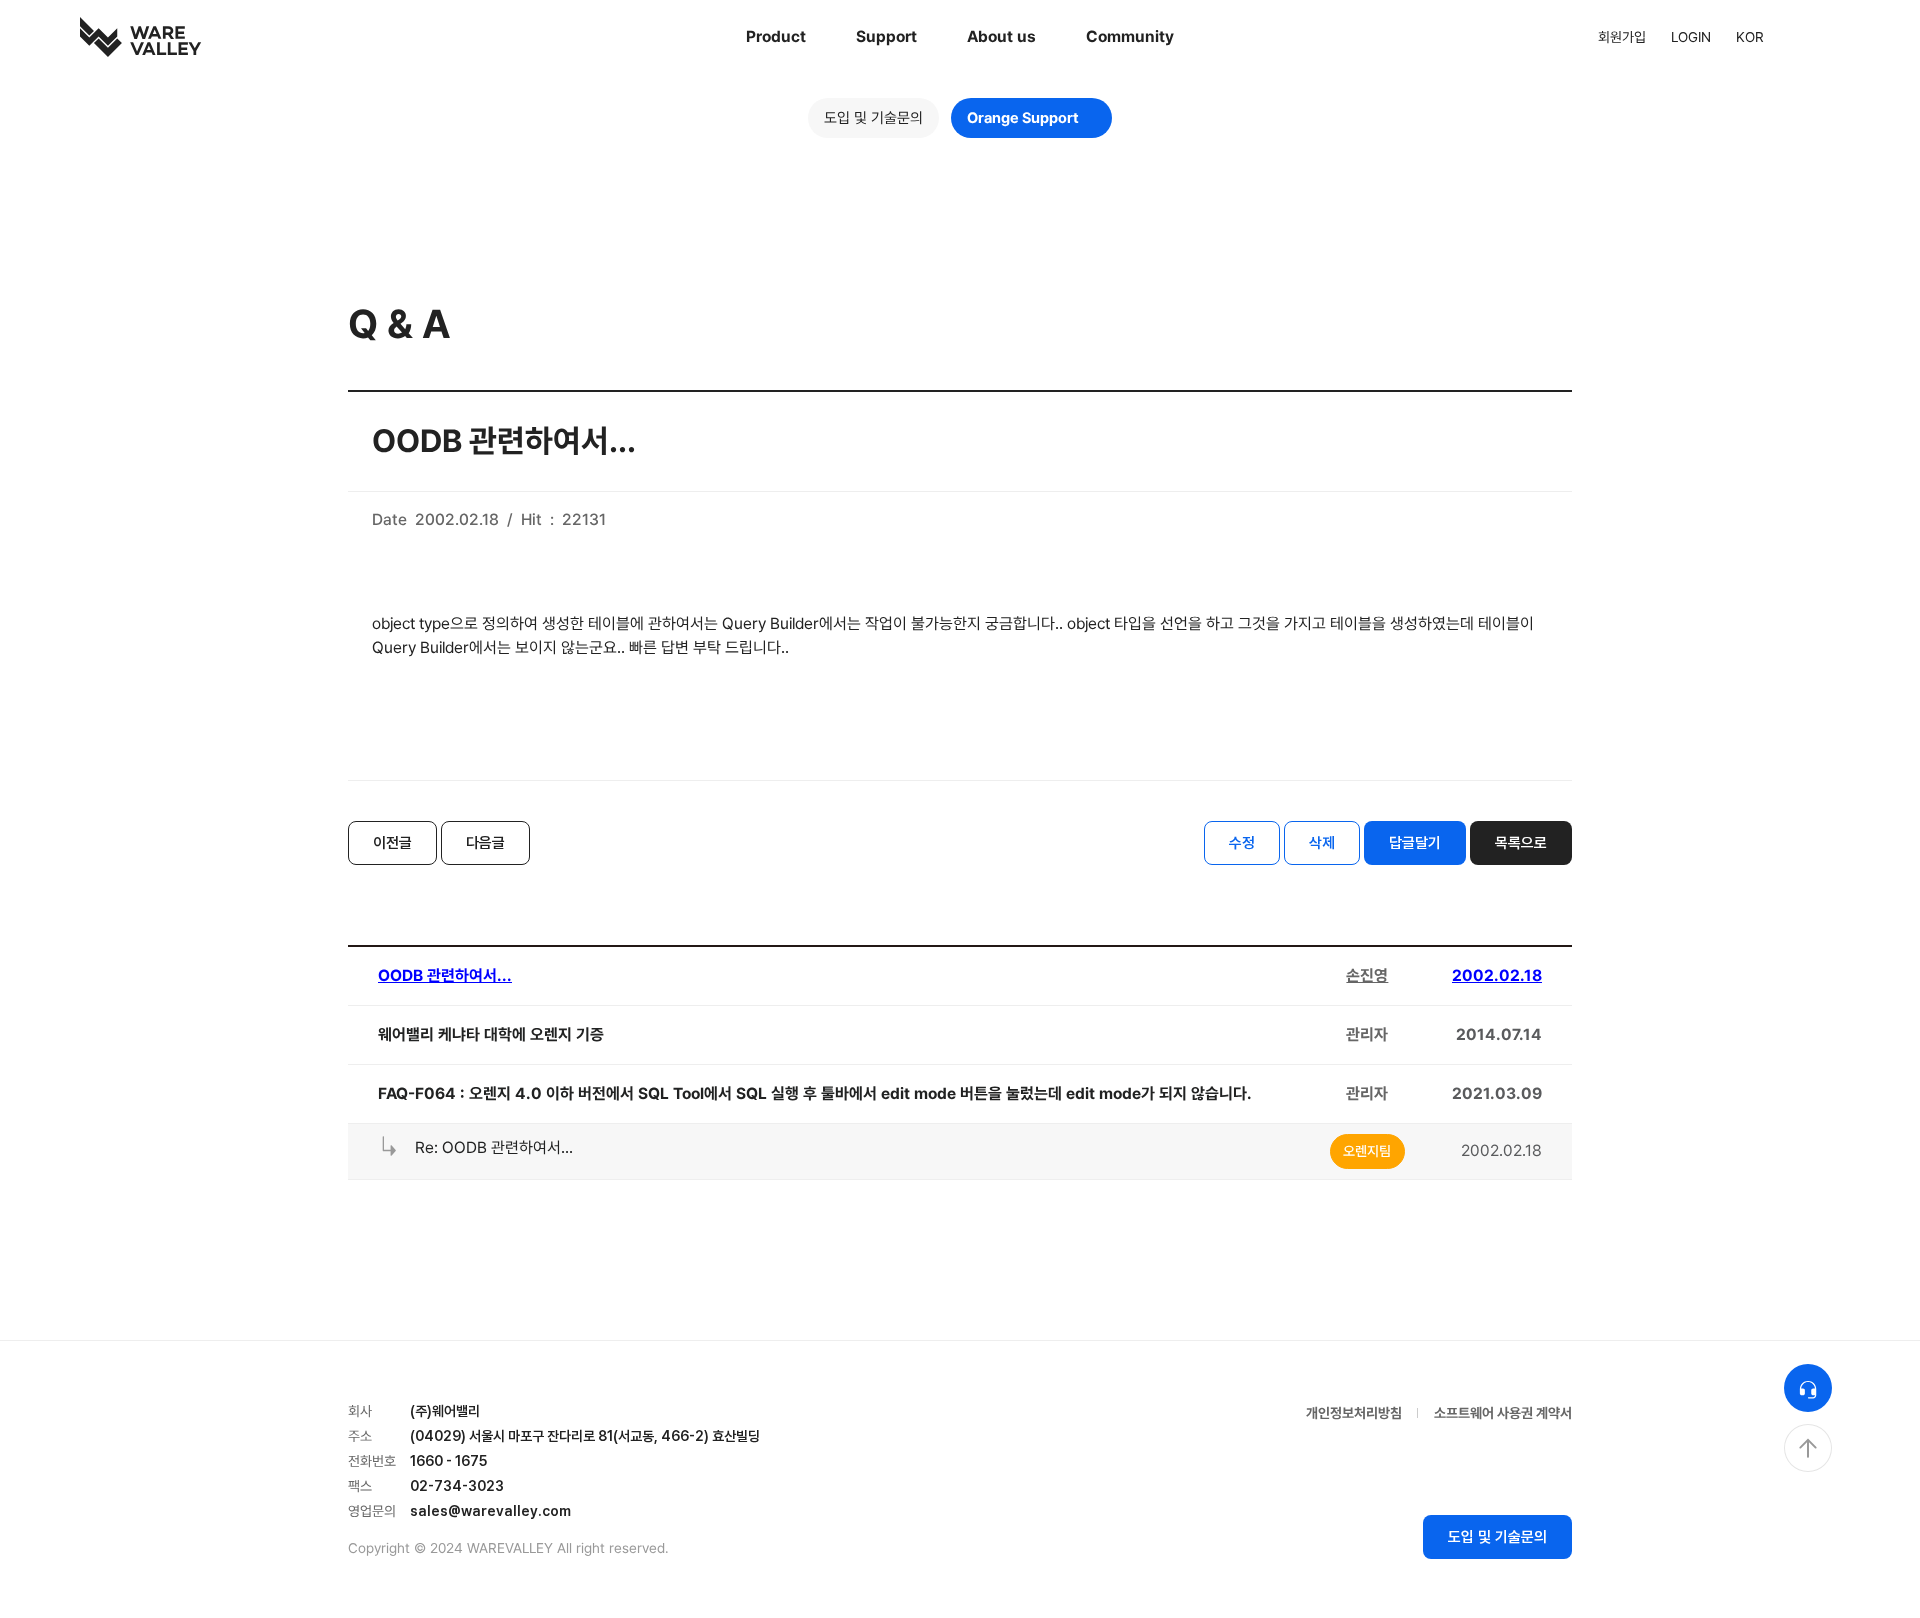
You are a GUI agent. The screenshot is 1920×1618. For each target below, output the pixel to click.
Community (1130, 36)
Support (886, 36)
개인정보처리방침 (1354, 1413)
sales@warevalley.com (490, 1511)
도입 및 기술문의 (873, 118)
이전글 (392, 843)
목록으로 (1521, 843)
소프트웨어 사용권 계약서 (1503, 1413)
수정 (1242, 843)
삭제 (1322, 843)
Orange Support (1023, 118)
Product (776, 36)
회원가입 (1622, 37)
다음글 (485, 843)
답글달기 (1415, 843)
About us (1001, 36)
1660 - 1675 (448, 1461)
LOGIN (1691, 37)
